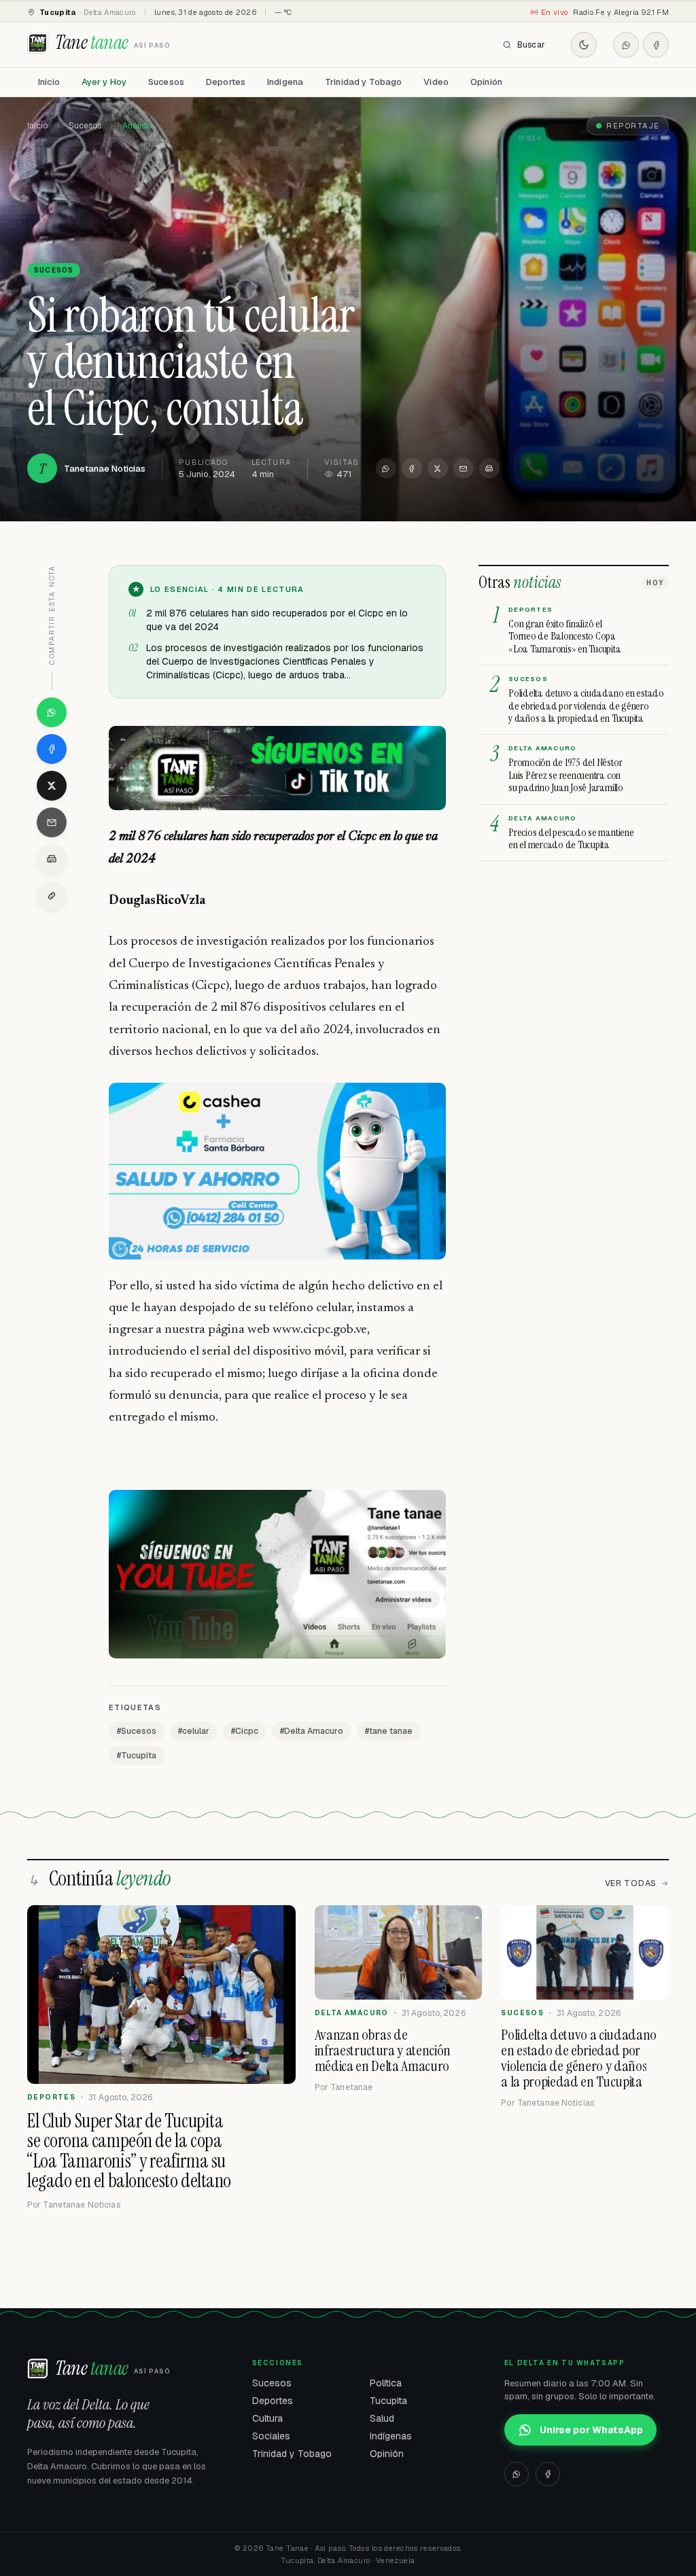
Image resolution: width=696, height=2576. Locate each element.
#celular (194, 1731)
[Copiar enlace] (52, 896)
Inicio (49, 82)
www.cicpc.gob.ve (320, 1330)
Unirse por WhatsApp (591, 2430)
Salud (382, 2418)
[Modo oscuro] (584, 45)
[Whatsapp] (626, 45)
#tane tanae (389, 1731)
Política (386, 2383)
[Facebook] (656, 45)
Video (436, 82)
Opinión (486, 82)
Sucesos (166, 82)
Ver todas (631, 1883)
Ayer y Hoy (104, 82)
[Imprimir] (489, 468)
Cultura (267, 2418)
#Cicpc (245, 1731)
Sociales (271, 2436)
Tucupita (388, 2401)
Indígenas (391, 2436)
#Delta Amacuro (312, 1731)
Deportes (226, 82)
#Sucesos (137, 1731)
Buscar (531, 45)
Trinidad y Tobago (363, 82)
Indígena (285, 82)
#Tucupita (137, 1756)
